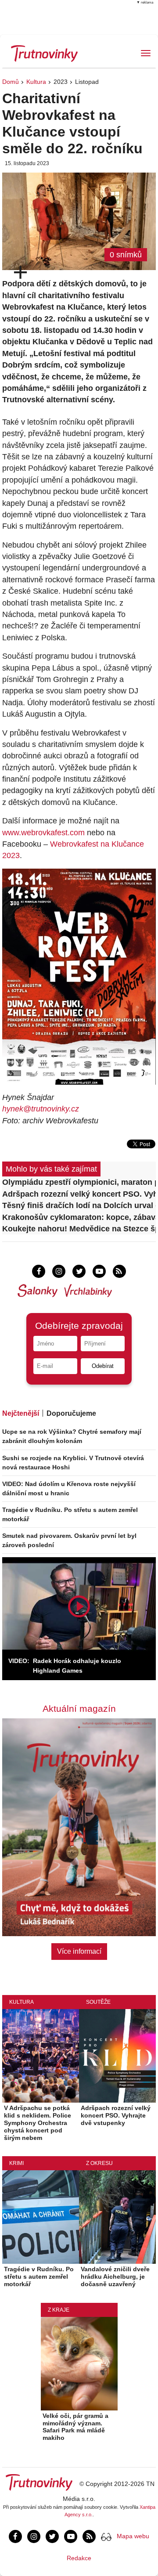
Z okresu (99, 2163)
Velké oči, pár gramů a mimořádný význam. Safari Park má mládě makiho (75, 2427)
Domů (11, 82)
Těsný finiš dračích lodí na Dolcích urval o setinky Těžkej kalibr (79, 1205)
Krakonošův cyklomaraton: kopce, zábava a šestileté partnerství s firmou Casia (79, 1217)
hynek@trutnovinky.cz (41, 1109)
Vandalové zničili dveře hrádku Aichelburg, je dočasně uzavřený (115, 2277)
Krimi (16, 2163)
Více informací (79, 1951)
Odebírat (103, 1366)
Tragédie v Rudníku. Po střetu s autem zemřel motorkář (39, 2277)
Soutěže (98, 2002)
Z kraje (59, 2310)
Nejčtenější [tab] (21, 1413)
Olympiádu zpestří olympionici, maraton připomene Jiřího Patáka (79, 1182)
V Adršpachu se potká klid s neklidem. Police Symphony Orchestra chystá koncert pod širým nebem (38, 2123)
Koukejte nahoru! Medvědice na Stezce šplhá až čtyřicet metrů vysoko (79, 1229)
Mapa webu (133, 2536)
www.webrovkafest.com (43, 833)
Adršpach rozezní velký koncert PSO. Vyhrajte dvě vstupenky (79, 1194)
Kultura (36, 82)
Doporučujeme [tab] (71, 1413)
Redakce (79, 2558)
